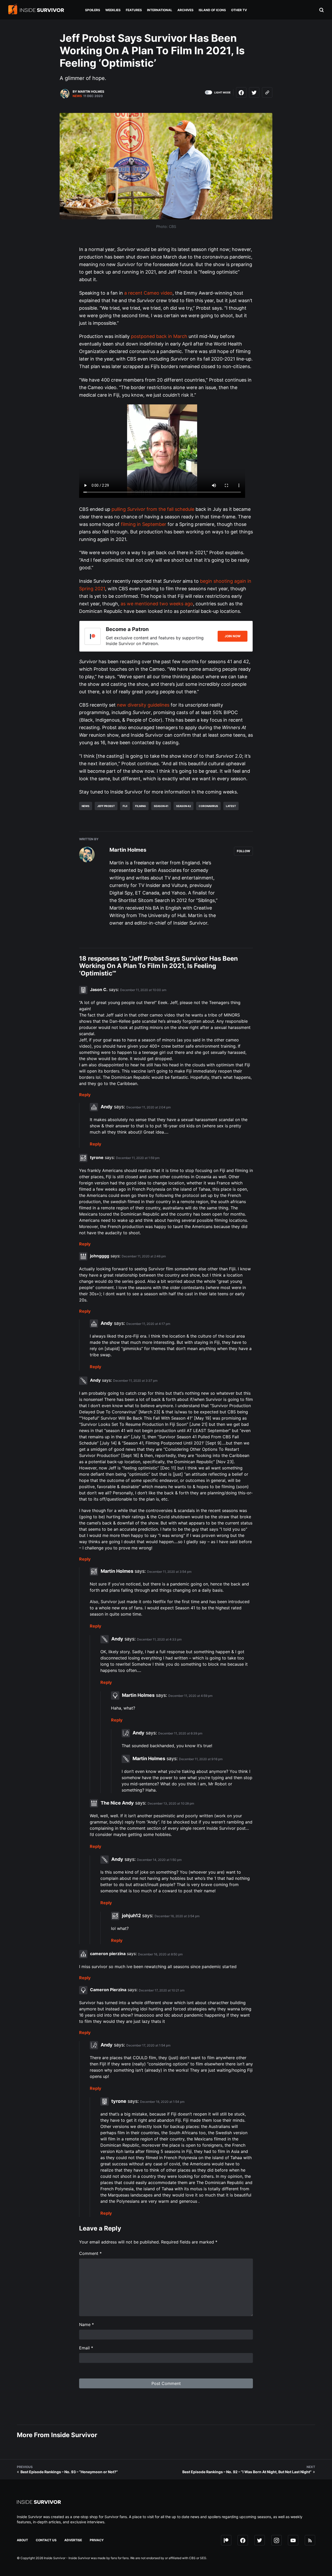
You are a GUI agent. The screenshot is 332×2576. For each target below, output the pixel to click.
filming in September (144, 524)
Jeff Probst (106, 806)
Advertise (73, 2540)
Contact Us (46, 2540)
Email (86, 2348)
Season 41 (161, 806)
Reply (85, 1095)
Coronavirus (208, 806)
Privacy (97, 2540)
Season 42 (184, 806)
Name (87, 2324)
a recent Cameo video (148, 293)
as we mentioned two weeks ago (157, 604)
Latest (231, 806)
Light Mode (222, 92)
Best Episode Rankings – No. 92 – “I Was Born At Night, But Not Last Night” (247, 2472)
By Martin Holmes (88, 91)
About (22, 2540)
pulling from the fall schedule (153, 509)
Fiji (125, 806)
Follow (243, 851)
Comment (90, 2253)
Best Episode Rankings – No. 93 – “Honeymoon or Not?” (69, 2472)
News (77, 96)
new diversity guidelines (143, 705)
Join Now (233, 636)
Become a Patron (127, 629)
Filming (141, 806)
